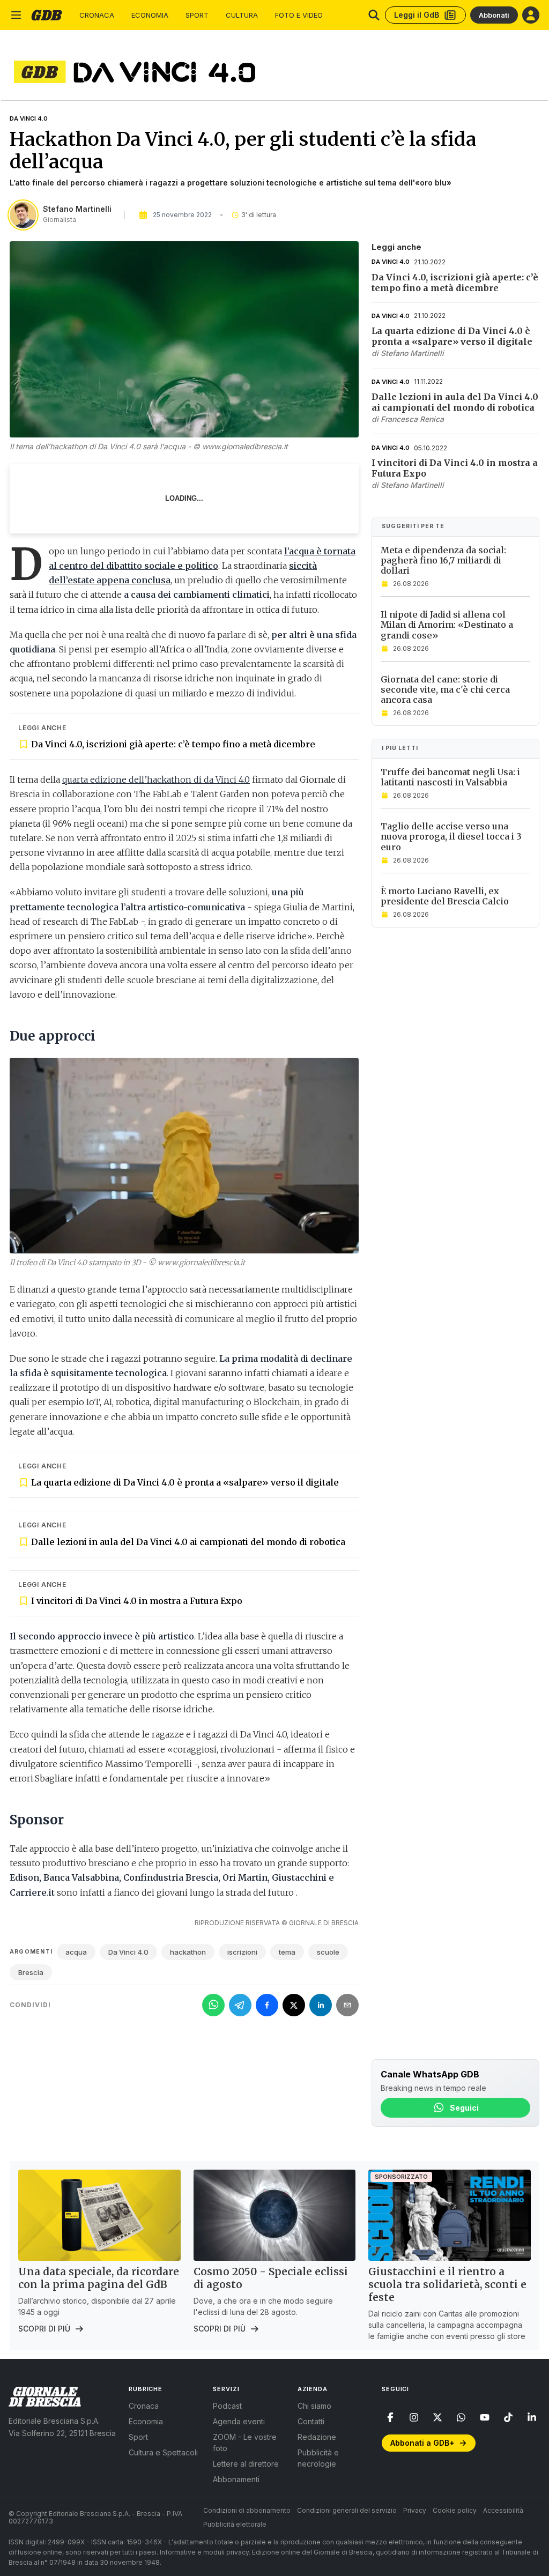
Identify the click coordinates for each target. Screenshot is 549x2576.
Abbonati (494, 15)
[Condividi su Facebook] (267, 2005)
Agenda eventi (239, 2421)
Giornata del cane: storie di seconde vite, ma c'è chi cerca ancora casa (445, 689)
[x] (437, 2417)
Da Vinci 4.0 (29, 118)
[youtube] (485, 2417)
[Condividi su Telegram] (240, 2005)
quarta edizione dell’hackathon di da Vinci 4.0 (156, 780)
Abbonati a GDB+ (422, 2443)
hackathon (188, 1952)
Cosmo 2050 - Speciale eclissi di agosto (271, 2278)
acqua (76, 1952)
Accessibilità (503, 2510)
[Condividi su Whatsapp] (213, 2005)
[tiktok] (508, 2417)
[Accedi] (531, 15)
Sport (197, 15)
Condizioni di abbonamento (247, 2510)
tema (287, 1952)
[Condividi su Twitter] (294, 2005)
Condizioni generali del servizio (347, 2510)
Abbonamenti (236, 2479)
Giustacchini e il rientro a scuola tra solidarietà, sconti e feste (447, 2284)
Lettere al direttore (246, 2464)
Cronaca (97, 15)
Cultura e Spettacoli (163, 2452)
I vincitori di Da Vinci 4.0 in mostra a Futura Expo (137, 1601)
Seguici (464, 2108)
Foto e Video (299, 15)
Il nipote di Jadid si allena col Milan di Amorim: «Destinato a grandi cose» (447, 625)
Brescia (31, 1972)
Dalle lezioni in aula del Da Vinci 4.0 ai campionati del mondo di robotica (188, 1542)
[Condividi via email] (347, 2005)
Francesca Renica (412, 419)
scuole (328, 1952)
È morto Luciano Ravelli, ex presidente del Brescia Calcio (445, 896)
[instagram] (414, 2417)
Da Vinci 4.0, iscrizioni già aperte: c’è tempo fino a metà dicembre (173, 744)
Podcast (227, 2406)
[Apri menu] (16, 15)
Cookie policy (455, 2510)
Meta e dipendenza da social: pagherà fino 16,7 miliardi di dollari (443, 560)
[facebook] (390, 2417)
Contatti (311, 2421)
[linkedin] (532, 2417)
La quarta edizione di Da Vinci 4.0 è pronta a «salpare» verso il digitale (185, 1482)
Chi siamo (314, 2406)
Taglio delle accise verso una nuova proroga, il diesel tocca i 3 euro (451, 836)
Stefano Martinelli (77, 209)
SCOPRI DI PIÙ (44, 2329)
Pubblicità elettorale (235, 2524)
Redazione (317, 2437)
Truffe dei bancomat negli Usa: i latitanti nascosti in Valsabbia (450, 777)
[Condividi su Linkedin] (321, 2005)
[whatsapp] (461, 2417)
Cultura (242, 15)
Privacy (415, 2510)
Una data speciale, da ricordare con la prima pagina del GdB (99, 2278)
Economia (150, 15)
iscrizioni (242, 1952)
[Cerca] (374, 15)
